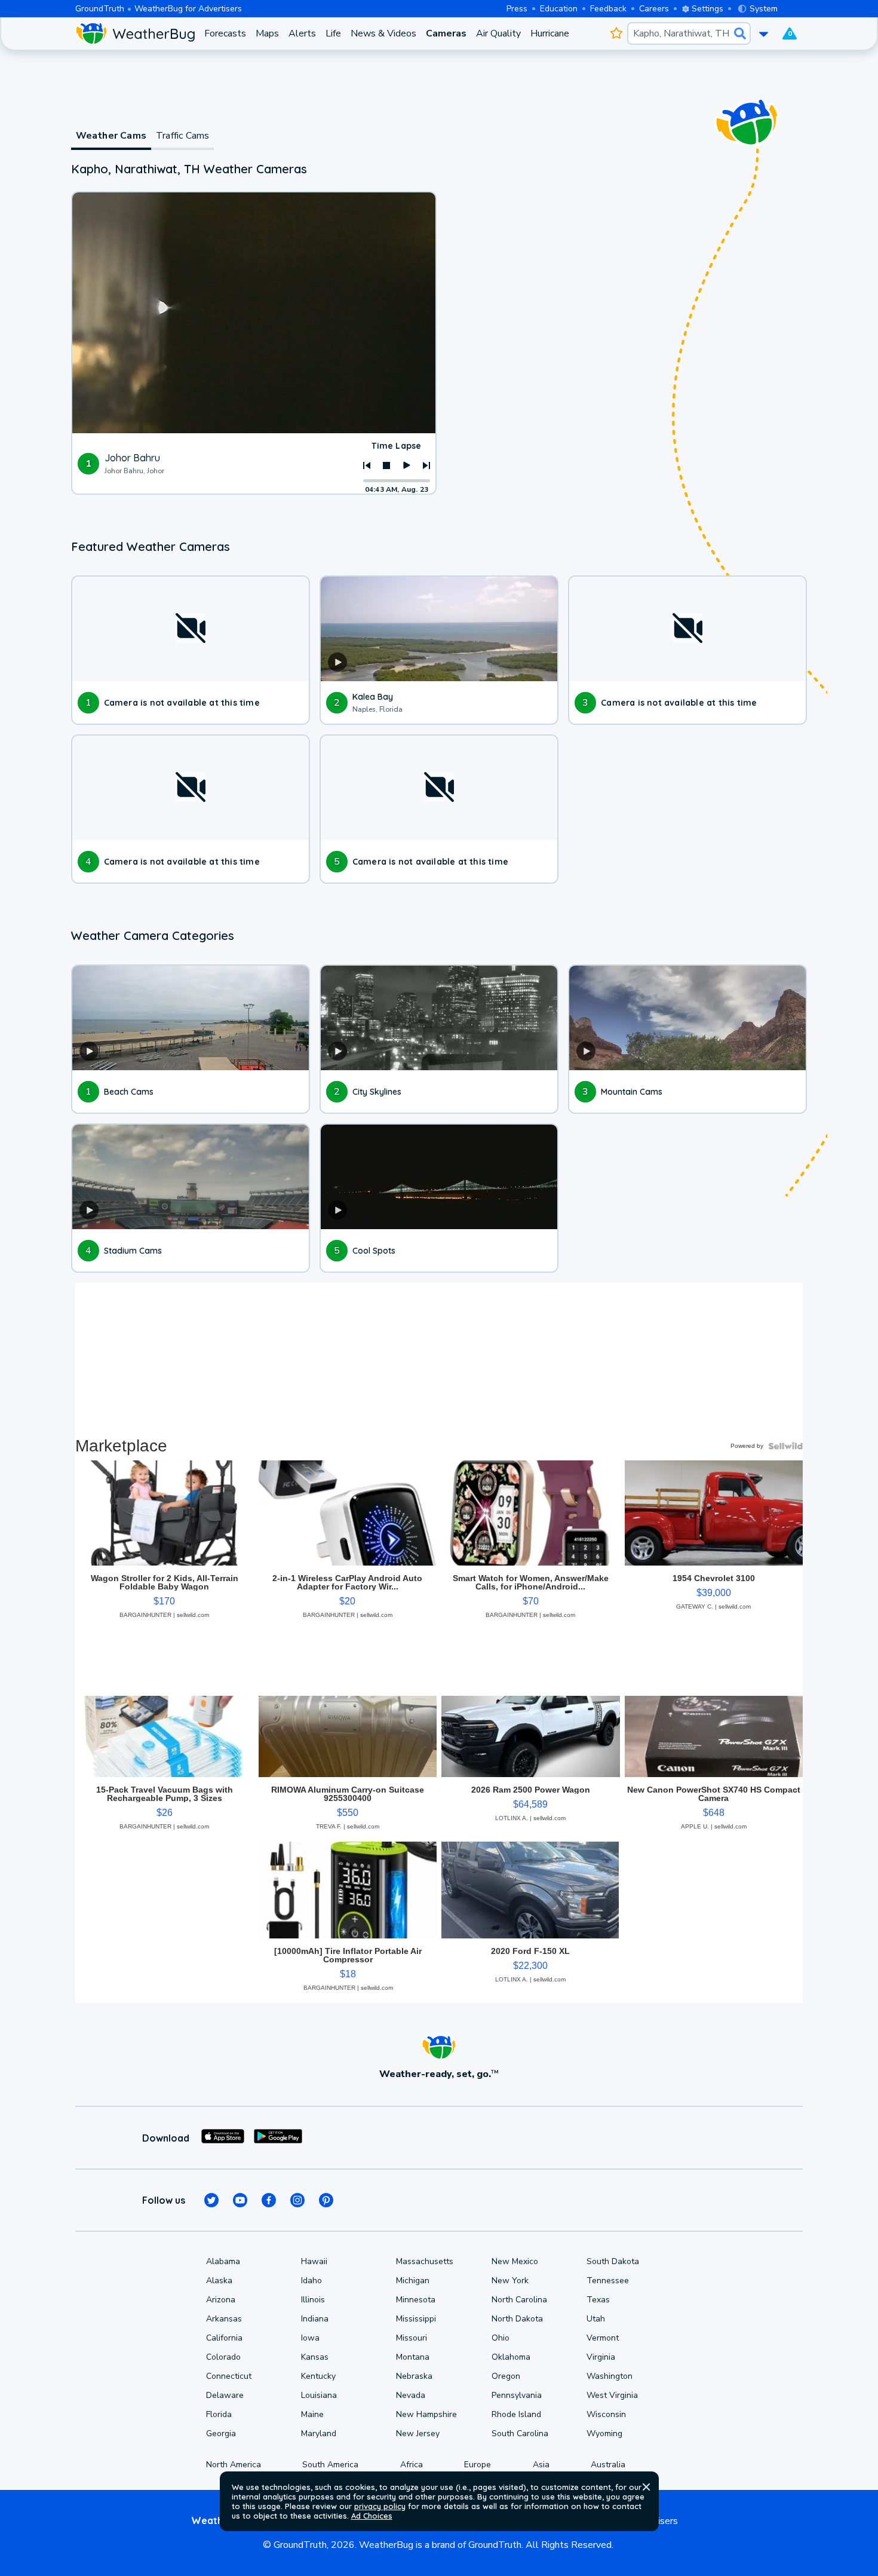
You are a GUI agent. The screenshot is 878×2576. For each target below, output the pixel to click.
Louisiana (319, 2395)
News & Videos (383, 33)
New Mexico (515, 2261)
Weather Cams (111, 136)
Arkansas (224, 2319)
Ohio (501, 2338)
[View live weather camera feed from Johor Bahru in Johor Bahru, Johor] (254, 313)
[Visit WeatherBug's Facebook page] (269, 2200)
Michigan (413, 2281)
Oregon (506, 2376)
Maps (267, 33)
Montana (413, 2357)
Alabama (223, 2261)
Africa (412, 2465)
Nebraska (414, 2376)
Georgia (221, 2433)
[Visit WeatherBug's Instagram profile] (297, 2200)
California (224, 2338)
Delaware (225, 2395)
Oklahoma (511, 2357)
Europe (478, 2465)
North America (234, 2465)
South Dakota (613, 2261)
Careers (654, 9)
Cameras (446, 33)
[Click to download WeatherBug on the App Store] (223, 2138)
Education (559, 9)
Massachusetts (425, 2261)
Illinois (313, 2300)
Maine (312, 2414)
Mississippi (416, 2319)
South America (330, 2465)
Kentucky (318, 2376)
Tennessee (608, 2281)
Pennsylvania (517, 2395)
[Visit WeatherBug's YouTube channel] (240, 2200)
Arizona (221, 2300)
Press (517, 9)
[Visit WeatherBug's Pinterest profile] (326, 2200)
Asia (541, 2465)
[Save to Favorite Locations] (616, 33)
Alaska (219, 2281)
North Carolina (519, 2300)
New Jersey (418, 2433)
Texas (598, 2300)
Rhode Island (516, 2414)
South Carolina (520, 2433)
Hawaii (314, 2261)
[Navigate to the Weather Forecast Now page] (135, 33)
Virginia (601, 2357)
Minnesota (416, 2300)
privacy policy (380, 2506)
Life (333, 33)
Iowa (310, 2338)
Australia (608, 2465)
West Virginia (612, 2395)
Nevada (411, 2395)
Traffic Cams (182, 136)
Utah (596, 2319)
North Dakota (517, 2319)
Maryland (319, 2433)
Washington (610, 2376)
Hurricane (550, 33)
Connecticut (229, 2376)
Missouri (412, 2338)
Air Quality (498, 33)
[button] (646, 2487)
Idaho (311, 2281)
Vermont (603, 2338)
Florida (219, 2414)
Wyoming (604, 2433)
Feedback (608, 9)
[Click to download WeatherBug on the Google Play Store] (278, 2138)
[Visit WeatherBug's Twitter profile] (211, 2200)
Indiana (315, 2319)
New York (510, 2281)
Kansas (315, 2357)
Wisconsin (606, 2414)
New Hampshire (426, 2414)
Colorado (223, 2357)
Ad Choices (372, 2516)
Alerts (302, 33)
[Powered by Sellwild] (785, 1446)
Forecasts (225, 33)
